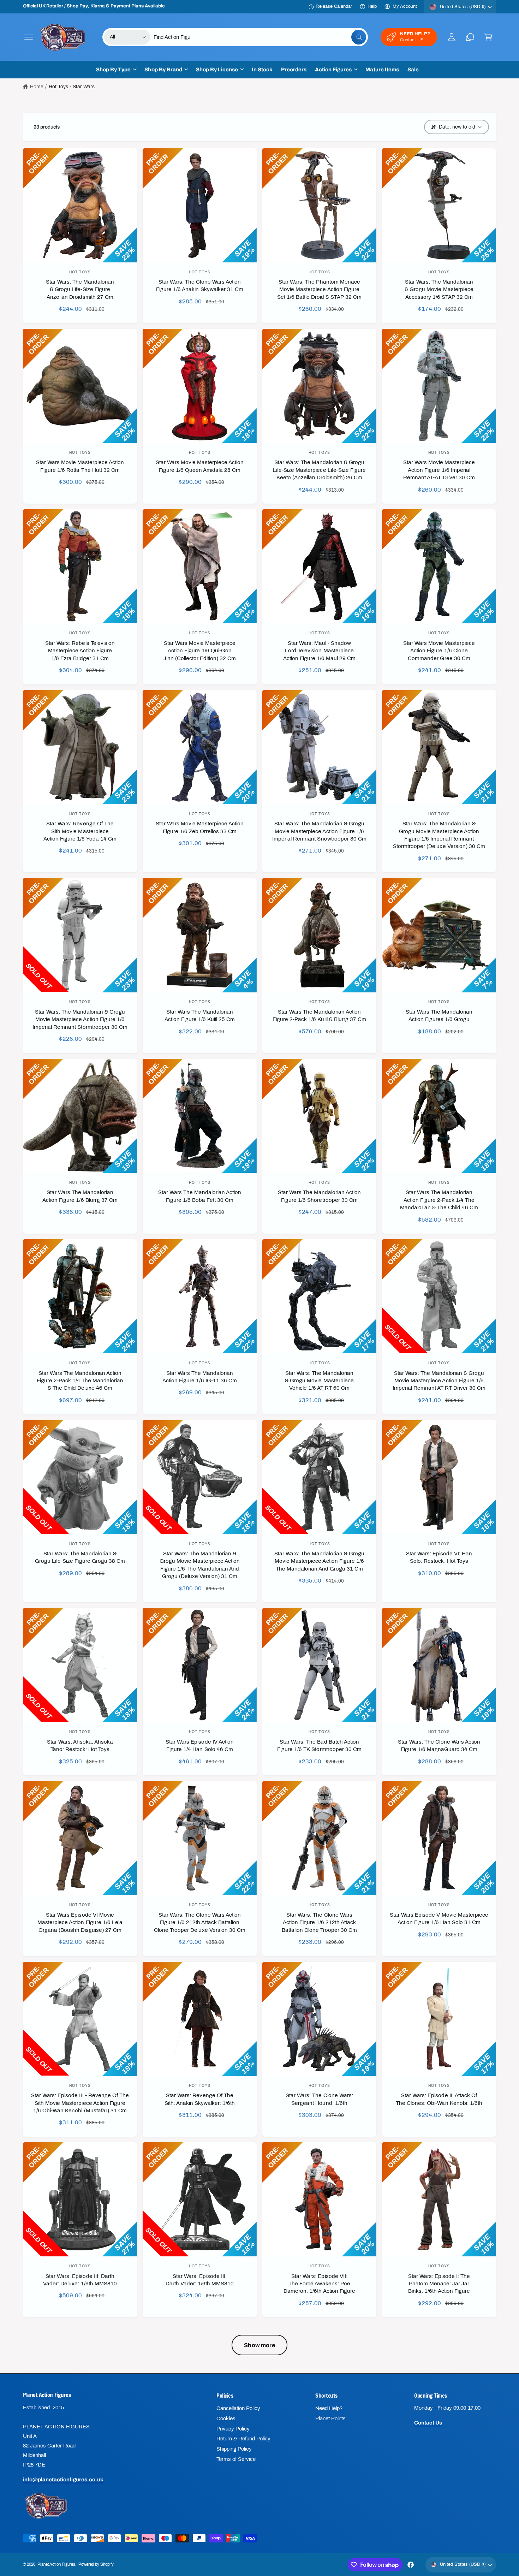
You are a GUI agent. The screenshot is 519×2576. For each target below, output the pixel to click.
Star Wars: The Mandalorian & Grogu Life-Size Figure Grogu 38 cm (80, 1557)
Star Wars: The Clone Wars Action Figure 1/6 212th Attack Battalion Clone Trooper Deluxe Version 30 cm (200, 1922)
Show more (259, 2345)
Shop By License (217, 70)
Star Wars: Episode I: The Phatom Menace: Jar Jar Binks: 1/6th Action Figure (439, 2284)
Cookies (226, 2418)
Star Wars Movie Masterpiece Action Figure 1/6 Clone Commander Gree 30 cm (439, 651)
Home (37, 87)
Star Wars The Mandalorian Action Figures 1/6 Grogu (439, 1016)
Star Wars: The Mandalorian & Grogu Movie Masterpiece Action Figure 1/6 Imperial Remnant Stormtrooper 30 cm (80, 1019)
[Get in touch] (470, 37)
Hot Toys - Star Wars (72, 87)
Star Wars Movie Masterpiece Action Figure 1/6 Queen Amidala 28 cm (200, 466)
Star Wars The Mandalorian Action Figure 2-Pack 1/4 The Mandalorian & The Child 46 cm (439, 1200)
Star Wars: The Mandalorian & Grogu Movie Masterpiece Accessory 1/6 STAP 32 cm (439, 289)
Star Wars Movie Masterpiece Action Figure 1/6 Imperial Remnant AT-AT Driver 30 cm (439, 470)
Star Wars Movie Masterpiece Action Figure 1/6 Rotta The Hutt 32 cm (80, 466)
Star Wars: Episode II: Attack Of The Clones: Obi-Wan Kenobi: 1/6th (439, 2099)
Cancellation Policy (238, 2408)
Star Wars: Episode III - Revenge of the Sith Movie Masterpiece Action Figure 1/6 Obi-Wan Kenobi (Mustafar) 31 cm (80, 2103)
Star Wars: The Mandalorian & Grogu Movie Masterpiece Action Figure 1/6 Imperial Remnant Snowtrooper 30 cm (319, 831)
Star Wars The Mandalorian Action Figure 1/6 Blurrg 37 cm (80, 1196)
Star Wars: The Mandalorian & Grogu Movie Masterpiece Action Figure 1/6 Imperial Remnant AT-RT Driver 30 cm (439, 1381)
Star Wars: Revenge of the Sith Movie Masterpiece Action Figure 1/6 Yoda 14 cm (80, 831)
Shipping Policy (234, 2449)
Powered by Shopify (96, 2564)
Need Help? (329, 2408)
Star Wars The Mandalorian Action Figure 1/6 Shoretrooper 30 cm (320, 1196)
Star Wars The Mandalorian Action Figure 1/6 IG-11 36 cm (199, 1377)
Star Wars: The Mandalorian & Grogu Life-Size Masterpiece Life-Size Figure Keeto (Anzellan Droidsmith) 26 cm (319, 470)
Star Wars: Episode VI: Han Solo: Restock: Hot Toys (439, 1557)
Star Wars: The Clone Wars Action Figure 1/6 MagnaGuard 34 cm (439, 1746)
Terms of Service (236, 2459)
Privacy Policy (233, 2429)
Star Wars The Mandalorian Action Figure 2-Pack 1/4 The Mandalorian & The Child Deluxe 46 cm (80, 1381)
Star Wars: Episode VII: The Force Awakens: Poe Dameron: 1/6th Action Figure (319, 2284)
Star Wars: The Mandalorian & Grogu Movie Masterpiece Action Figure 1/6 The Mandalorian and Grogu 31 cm (320, 1561)
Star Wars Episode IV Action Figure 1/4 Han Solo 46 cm (199, 1746)
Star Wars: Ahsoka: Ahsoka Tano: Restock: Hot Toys (80, 1746)
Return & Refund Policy (243, 2439)
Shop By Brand (163, 70)
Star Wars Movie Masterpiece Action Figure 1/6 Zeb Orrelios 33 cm (200, 827)
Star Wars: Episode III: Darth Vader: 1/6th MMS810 (200, 2280)
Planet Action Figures (56, 2564)
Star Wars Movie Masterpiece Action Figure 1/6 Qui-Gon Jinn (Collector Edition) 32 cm (200, 651)
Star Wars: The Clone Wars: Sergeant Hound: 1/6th (319, 2099)
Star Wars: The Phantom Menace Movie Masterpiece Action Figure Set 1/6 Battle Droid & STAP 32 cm (320, 289)
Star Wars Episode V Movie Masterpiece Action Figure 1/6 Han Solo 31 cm (439, 1919)
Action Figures (333, 70)
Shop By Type (113, 70)
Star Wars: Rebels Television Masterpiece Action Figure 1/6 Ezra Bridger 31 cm (80, 651)
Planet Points (330, 2418)
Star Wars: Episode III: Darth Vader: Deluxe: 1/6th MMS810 (80, 2280)
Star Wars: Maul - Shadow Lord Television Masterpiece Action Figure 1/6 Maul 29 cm (319, 651)
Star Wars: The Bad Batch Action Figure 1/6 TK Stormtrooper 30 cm (319, 1746)
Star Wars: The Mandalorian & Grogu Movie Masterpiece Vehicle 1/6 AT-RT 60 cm (319, 1381)
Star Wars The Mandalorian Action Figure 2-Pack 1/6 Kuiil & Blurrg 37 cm (319, 1016)
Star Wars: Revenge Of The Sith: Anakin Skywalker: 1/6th (200, 2099)
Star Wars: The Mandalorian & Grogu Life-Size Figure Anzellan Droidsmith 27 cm (80, 289)
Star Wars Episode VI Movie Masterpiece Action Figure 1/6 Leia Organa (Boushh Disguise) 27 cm (80, 1922)
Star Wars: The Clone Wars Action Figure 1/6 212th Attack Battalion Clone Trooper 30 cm (319, 1922)
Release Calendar (334, 6)
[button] (29, 37)
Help (372, 6)
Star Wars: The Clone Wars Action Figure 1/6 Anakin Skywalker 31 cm (200, 286)
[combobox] (260, 37)
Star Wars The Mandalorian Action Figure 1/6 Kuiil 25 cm (200, 1016)
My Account (405, 6)
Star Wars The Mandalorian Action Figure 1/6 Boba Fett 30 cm (200, 1196)
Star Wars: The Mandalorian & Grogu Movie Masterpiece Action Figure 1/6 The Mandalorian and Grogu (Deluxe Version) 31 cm (199, 1565)
